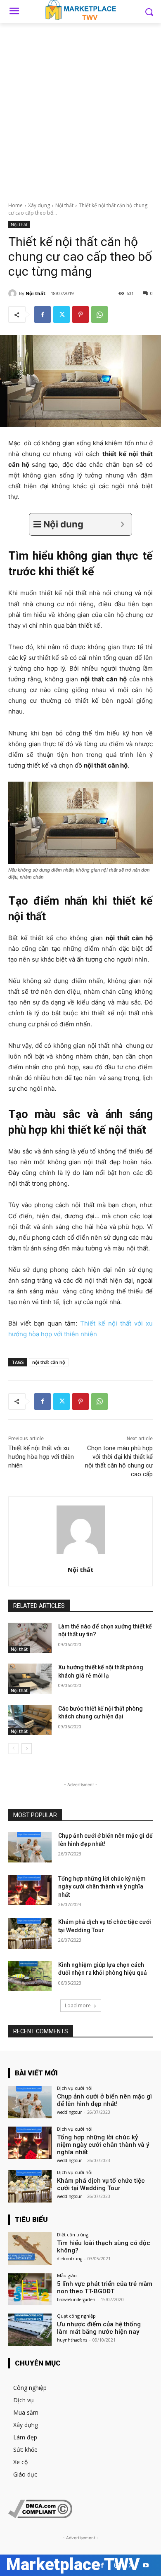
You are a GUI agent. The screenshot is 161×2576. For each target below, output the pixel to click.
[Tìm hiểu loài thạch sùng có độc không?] (30, 2249)
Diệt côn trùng (73, 2235)
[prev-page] (13, 1749)
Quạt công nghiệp (76, 2316)
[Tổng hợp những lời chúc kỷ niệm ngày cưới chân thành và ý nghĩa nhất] (30, 1890)
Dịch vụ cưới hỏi (75, 2088)
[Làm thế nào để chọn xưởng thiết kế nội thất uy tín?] (30, 1638)
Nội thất (64, 205)
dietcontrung (70, 2259)
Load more (78, 2005)
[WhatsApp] (99, 314)
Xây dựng (39, 205)
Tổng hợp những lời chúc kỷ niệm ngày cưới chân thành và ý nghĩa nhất (102, 1887)
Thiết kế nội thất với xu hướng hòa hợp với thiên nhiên (41, 1457)
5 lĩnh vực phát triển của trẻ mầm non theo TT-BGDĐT (105, 2288)
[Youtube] (146, 2565)
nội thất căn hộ (49, 1362)
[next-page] (27, 1749)
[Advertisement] (80, 108)
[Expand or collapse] (122, 524)
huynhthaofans (72, 2340)
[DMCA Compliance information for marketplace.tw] (40, 2516)
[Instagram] (117, 2565)
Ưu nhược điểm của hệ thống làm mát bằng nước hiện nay (99, 2328)
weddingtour (69, 2112)
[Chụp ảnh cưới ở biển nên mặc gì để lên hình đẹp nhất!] (30, 1847)
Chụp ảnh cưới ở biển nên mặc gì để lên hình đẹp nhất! (104, 2100)
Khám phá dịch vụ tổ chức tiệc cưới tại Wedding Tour (101, 2184)
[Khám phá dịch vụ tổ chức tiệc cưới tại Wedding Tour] (30, 1933)
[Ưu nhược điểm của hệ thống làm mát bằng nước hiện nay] (30, 2330)
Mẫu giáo (67, 2275)
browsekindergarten (76, 2299)
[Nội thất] (14, 293)
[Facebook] (43, 314)
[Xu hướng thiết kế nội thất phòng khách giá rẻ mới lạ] (30, 1679)
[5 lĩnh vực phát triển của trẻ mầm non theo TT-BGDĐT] (30, 2289)
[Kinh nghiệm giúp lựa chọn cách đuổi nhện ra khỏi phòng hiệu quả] (30, 1976)
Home (15, 205)
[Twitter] (62, 314)
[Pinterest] (80, 314)
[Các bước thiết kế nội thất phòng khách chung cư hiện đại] (30, 1720)
